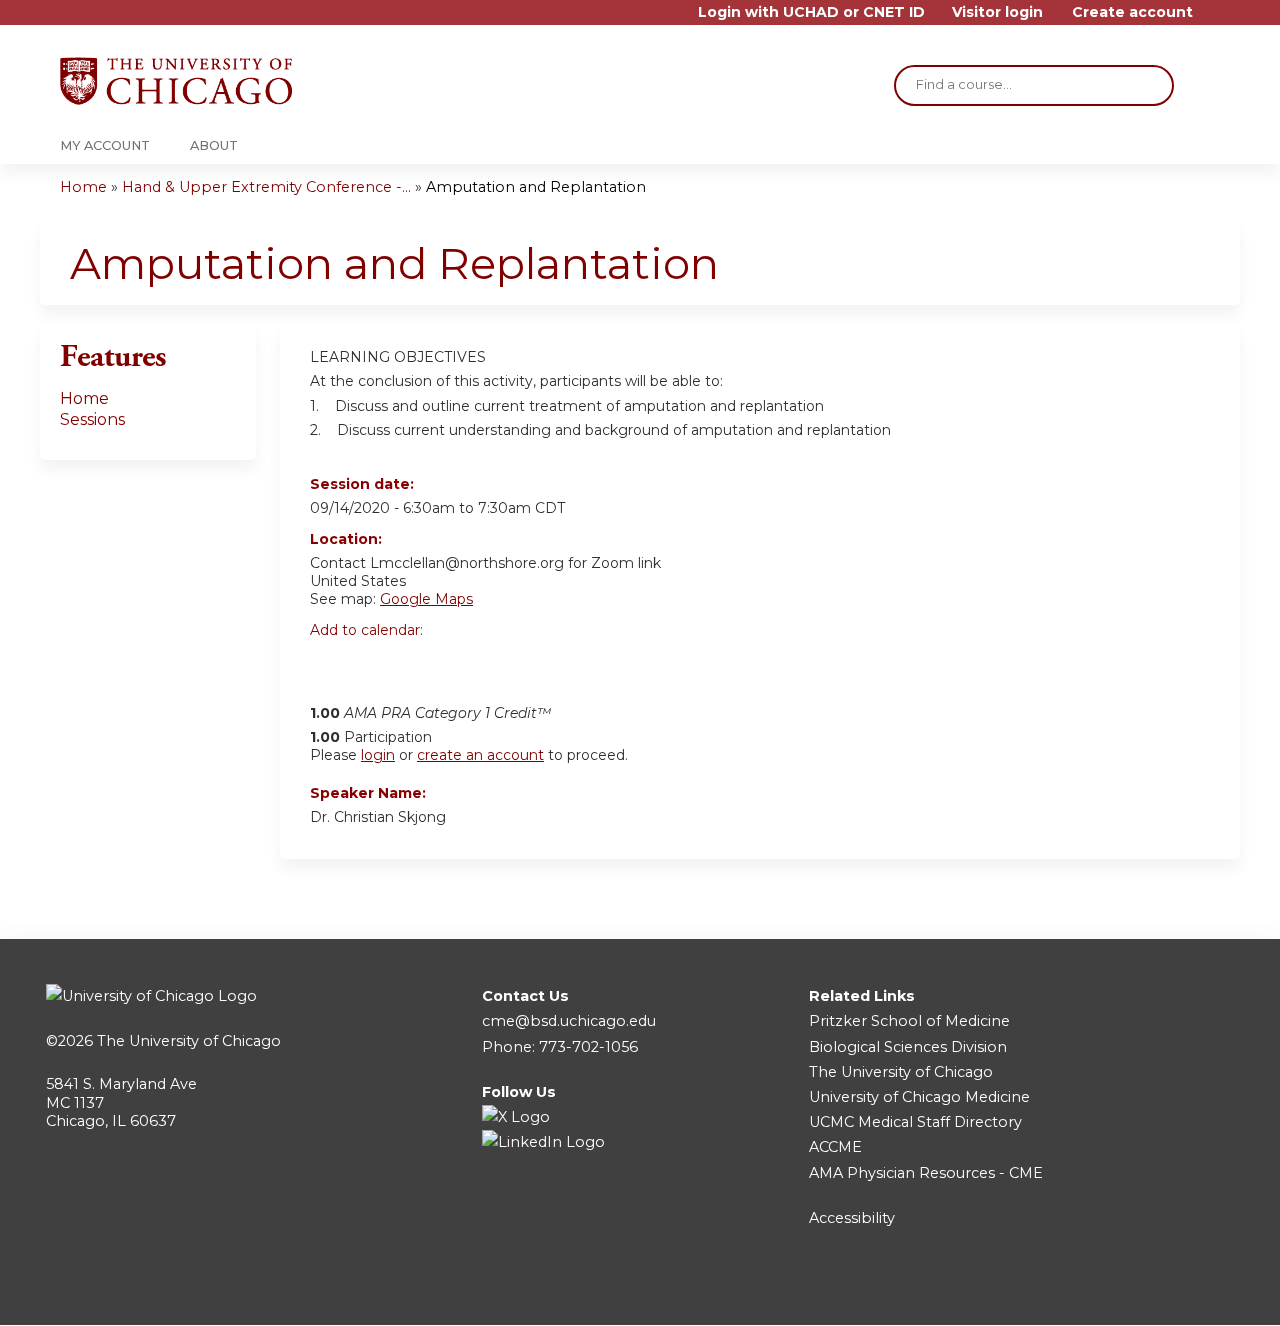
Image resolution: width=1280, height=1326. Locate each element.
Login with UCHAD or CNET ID (811, 12)
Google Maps (426, 599)
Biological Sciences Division (908, 1047)
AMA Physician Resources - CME (926, 1173)
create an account (480, 755)
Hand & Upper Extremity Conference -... (266, 187)
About (214, 145)
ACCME (835, 1147)
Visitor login (997, 12)
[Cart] (1214, 19)
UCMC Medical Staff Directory (915, 1122)
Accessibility (852, 1218)
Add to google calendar (330, 665)
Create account (1132, 12)
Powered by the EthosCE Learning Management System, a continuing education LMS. (1169, 1292)
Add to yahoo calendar (375, 665)
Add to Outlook (468, 665)
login (378, 755)
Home (83, 187)
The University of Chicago (189, 1041)
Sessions (92, 419)
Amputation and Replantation (536, 187)
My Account (105, 145)
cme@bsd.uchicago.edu (569, 1021)
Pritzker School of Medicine (909, 1021)
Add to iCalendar (420, 664)
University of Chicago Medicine (919, 1097)
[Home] (176, 81)
